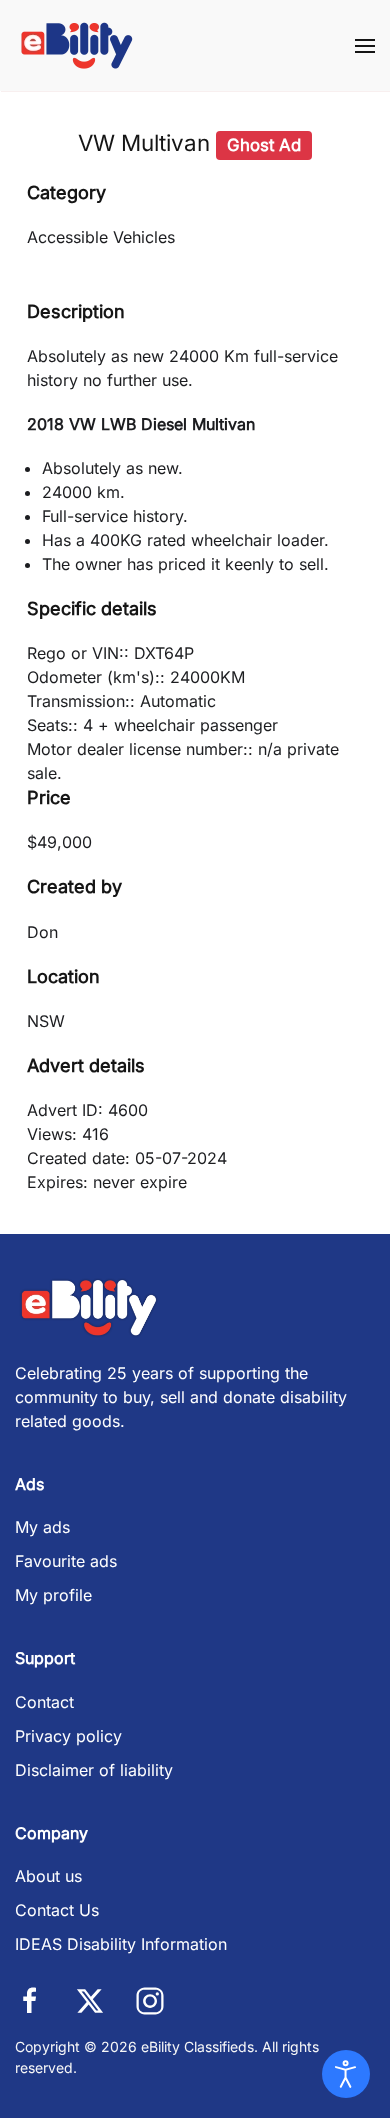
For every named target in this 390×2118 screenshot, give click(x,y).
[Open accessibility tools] (346, 2074)
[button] (365, 45)
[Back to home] (77, 45)
